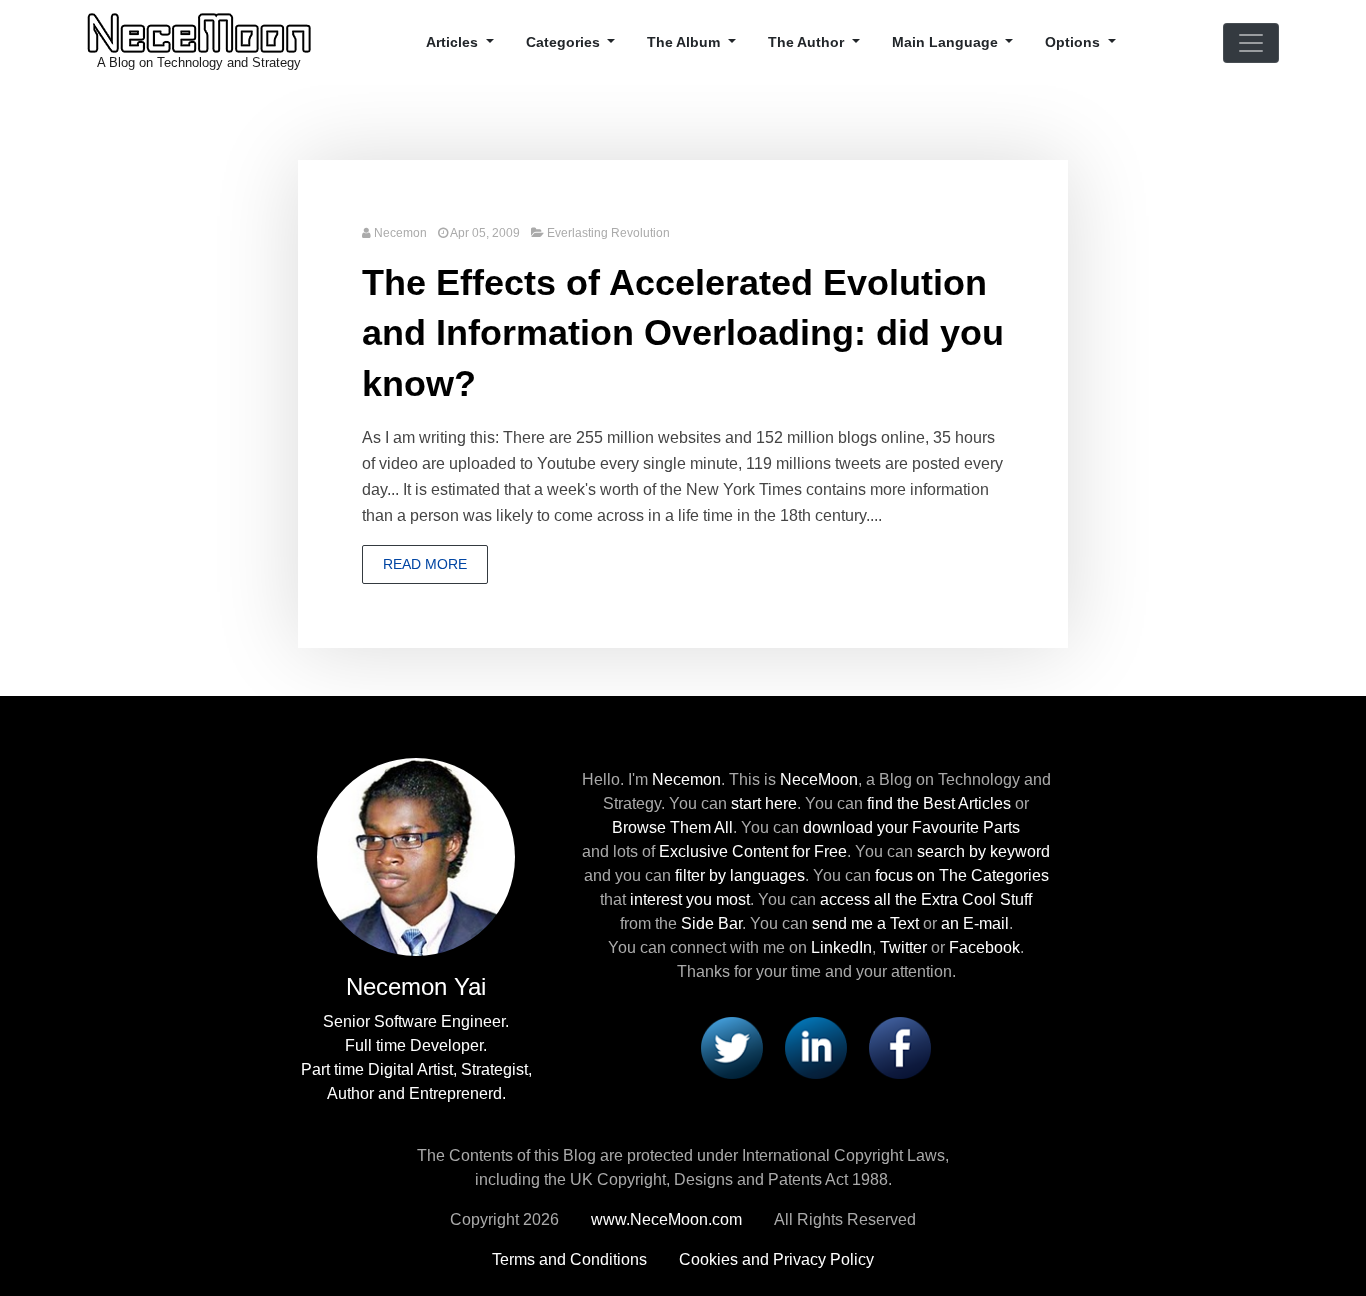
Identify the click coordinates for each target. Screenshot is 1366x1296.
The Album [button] (685, 42)
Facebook (984, 947)
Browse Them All (672, 827)
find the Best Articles (939, 803)
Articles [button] (454, 42)
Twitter (903, 947)
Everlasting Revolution (608, 233)
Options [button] (1074, 42)
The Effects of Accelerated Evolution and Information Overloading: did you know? (683, 333)
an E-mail (975, 923)
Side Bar (711, 923)
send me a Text (865, 923)
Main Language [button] (947, 42)
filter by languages (740, 875)
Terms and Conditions (569, 1259)
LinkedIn (841, 947)
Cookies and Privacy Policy (776, 1259)
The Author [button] (808, 42)
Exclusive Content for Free (753, 851)
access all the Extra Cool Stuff (926, 899)
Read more (425, 564)
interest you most (690, 899)
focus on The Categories (962, 875)
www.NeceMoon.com (666, 1219)
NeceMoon (819, 779)
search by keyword (983, 851)
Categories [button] (565, 42)
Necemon (400, 233)
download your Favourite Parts (911, 827)
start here (764, 803)
